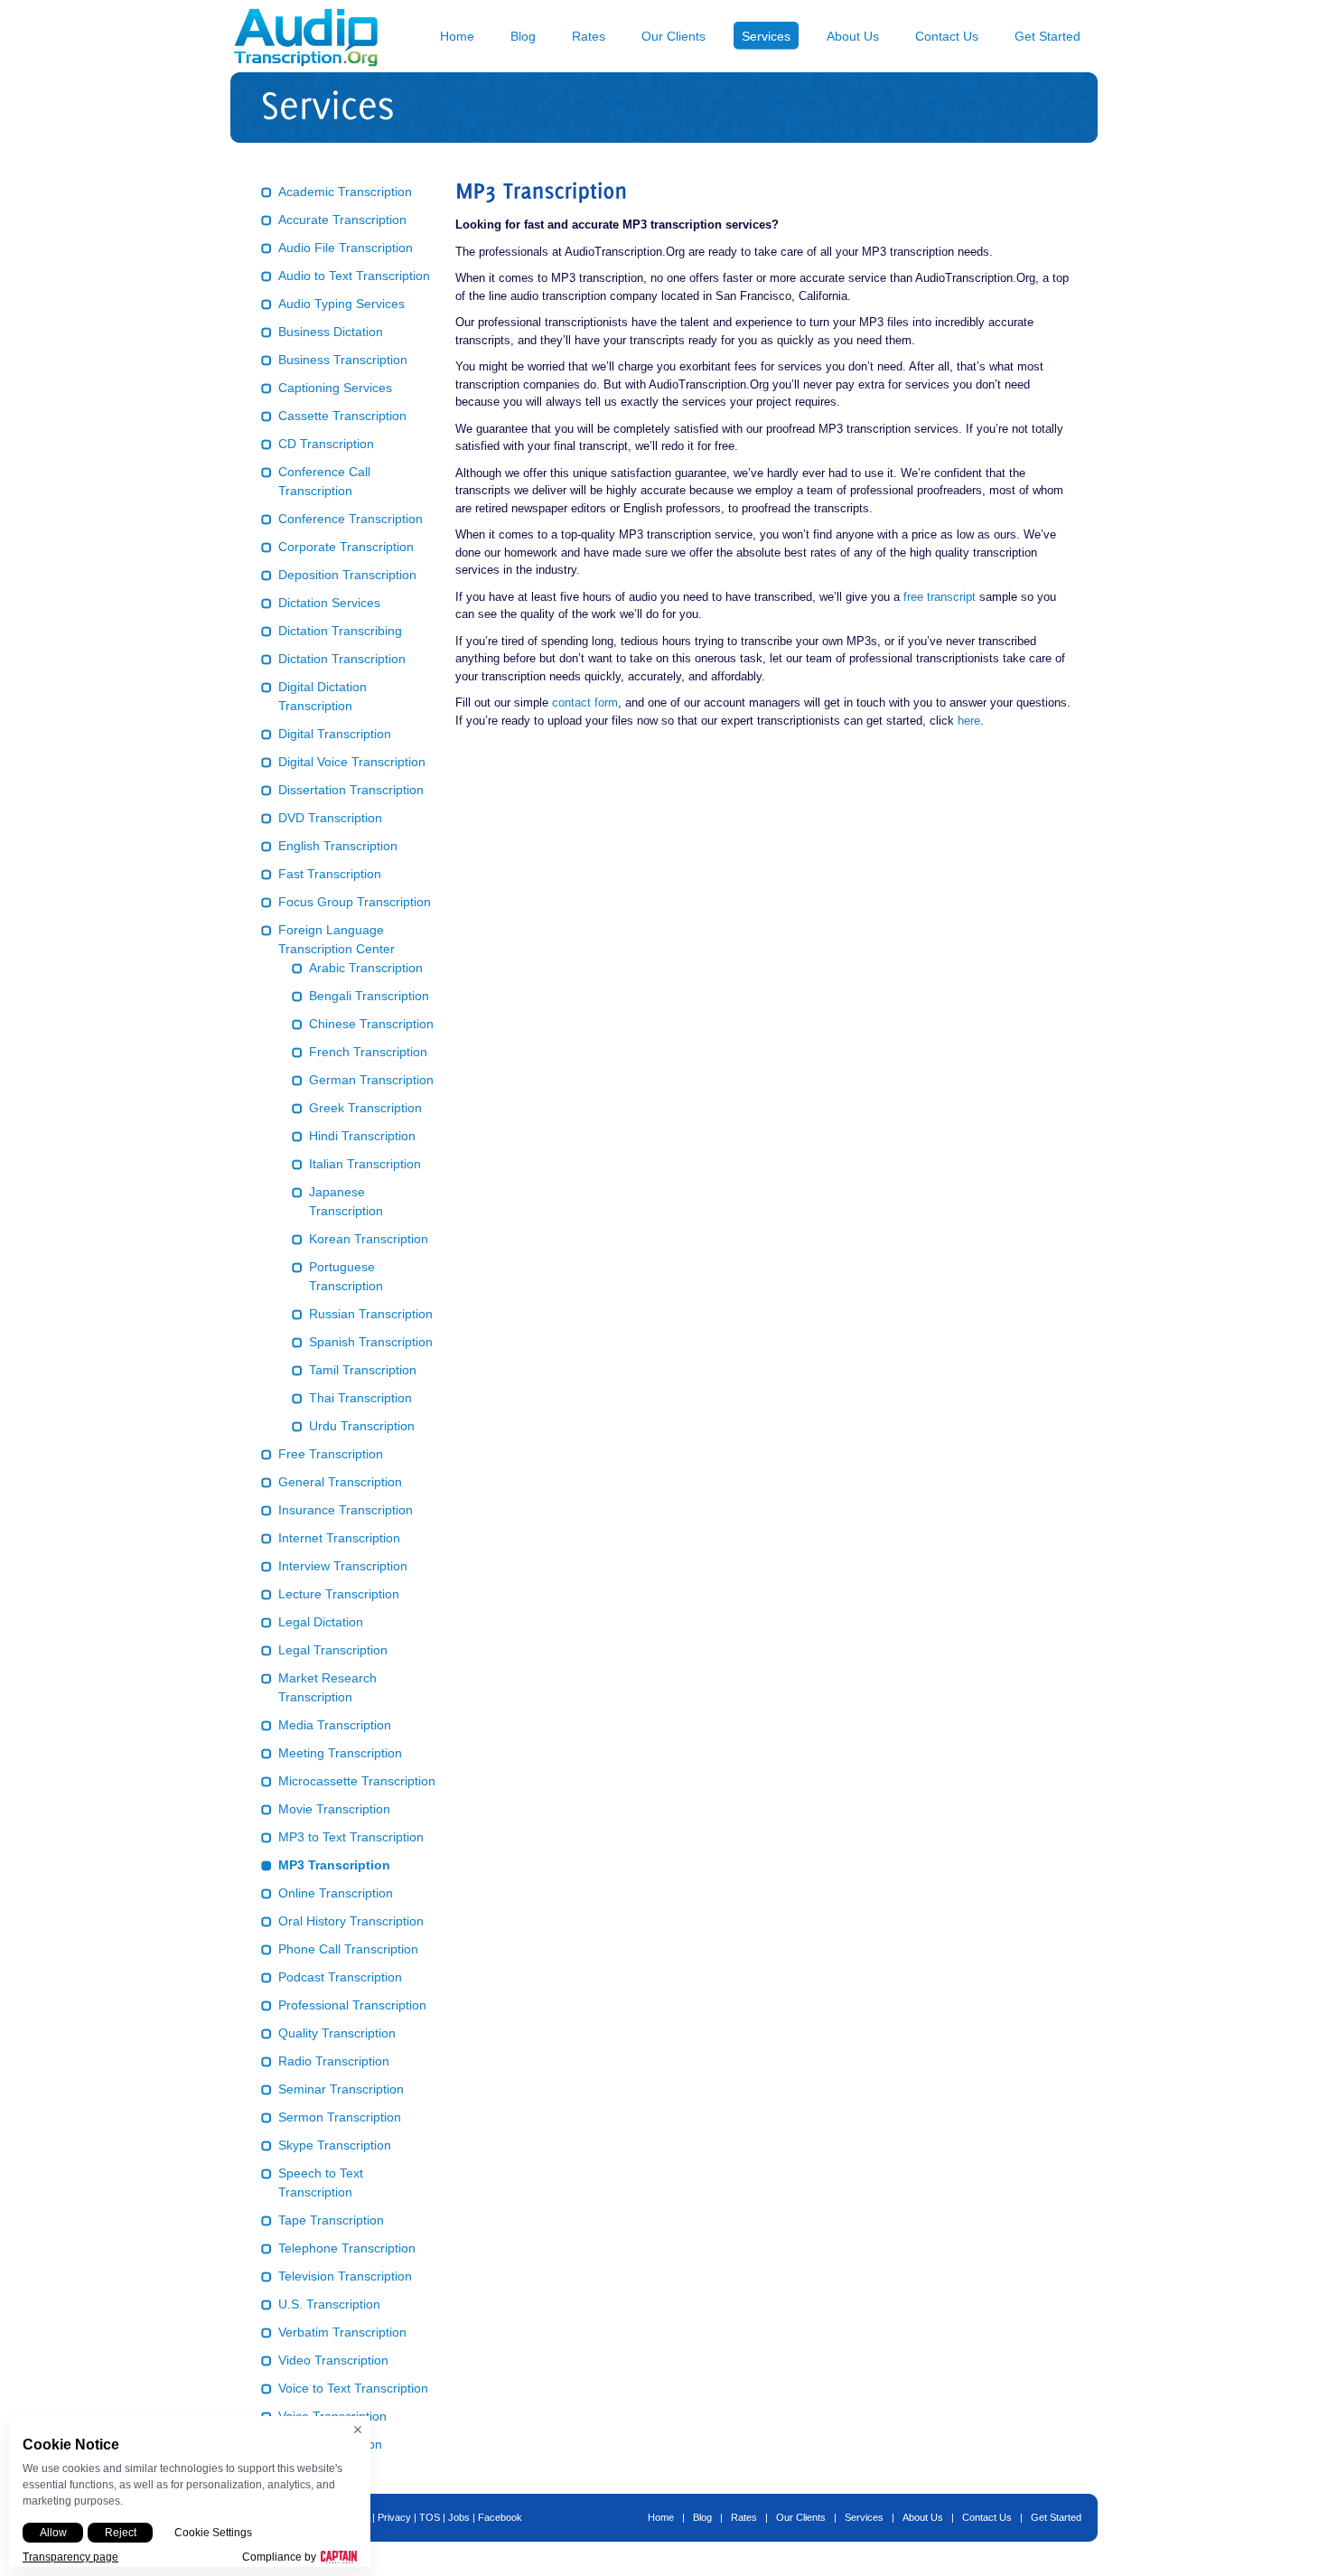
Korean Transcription (369, 1239)
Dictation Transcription (342, 659)
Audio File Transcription (346, 248)
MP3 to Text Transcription (351, 1837)
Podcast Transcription (340, 1977)
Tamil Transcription (363, 1370)
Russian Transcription (371, 1314)
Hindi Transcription (362, 1136)
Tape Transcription (331, 2220)
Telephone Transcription (347, 2248)
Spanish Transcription (371, 1342)
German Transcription (371, 1080)
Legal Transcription (333, 1650)
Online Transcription (336, 1893)
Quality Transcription (337, 2033)
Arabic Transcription (366, 968)
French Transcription (368, 1052)
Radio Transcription (334, 2061)
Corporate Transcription (346, 547)
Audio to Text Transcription (354, 276)
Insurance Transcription (346, 1510)
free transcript (940, 597)
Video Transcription (333, 2360)
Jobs (459, 2517)
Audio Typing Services (341, 304)
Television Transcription (345, 2276)
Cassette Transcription (342, 416)
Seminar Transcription (341, 2089)
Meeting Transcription (340, 1753)
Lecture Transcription (339, 1594)
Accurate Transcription (342, 220)
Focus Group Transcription (355, 902)
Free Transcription (331, 1454)
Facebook (500, 2517)
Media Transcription (335, 1725)
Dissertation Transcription (351, 790)
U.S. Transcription (329, 2304)
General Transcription (340, 1482)
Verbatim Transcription (342, 2332)
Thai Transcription (360, 1398)
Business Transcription (343, 360)
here (969, 721)
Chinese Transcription (371, 1024)
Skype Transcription (335, 2145)
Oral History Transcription (351, 1921)
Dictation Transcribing (340, 631)
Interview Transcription (343, 1566)
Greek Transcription (365, 1108)
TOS (430, 2517)
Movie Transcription (334, 1809)
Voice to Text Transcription (353, 2388)
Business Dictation (331, 332)
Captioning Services (335, 388)
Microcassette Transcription (357, 1781)
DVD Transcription (330, 818)
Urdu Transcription (362, 1426)
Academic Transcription (345, 192)
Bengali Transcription (369, 996)
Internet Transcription (339, 1538)
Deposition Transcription (347, 575)
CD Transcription (326, 444)
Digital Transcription (335, 734)
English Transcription (338, 846)
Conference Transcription (351, 519)
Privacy (394, 2517)
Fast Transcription (330, 874)
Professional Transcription (352, 2005)
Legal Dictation (321, 1622)
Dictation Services (329, 603)
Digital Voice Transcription (352, 762)
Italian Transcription (365, 1164)
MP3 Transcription (334, 1865)
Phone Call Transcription (348, 1949)
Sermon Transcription (340, 2117)
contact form (585, 703)
